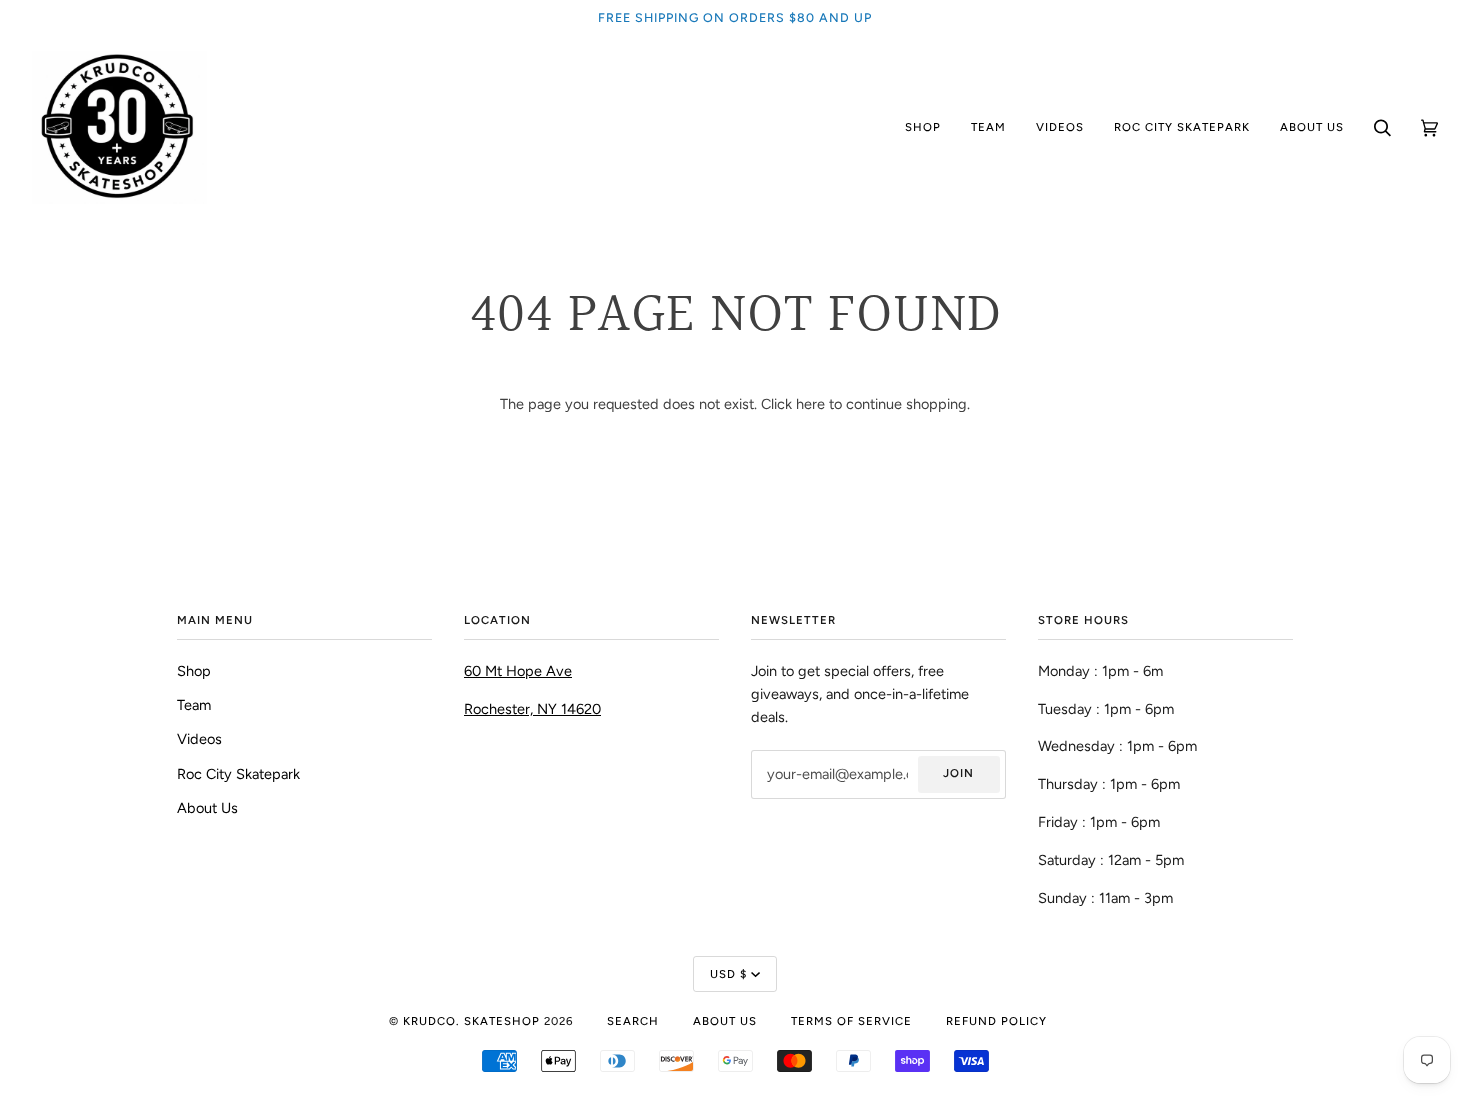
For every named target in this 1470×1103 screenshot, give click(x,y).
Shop (194, 671)
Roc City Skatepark (238, 774)
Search (633, 1021)
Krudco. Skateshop (471, 1021)
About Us (207, 808)
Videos (199, 739)
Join (958, 773)
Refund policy (996, 1021)
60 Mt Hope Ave (518, 671)
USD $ (728, 974)
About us (725, 1021)
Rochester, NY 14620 (532, 709)
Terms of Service (851, 1021)
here (810, 404)
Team (194, 705)
